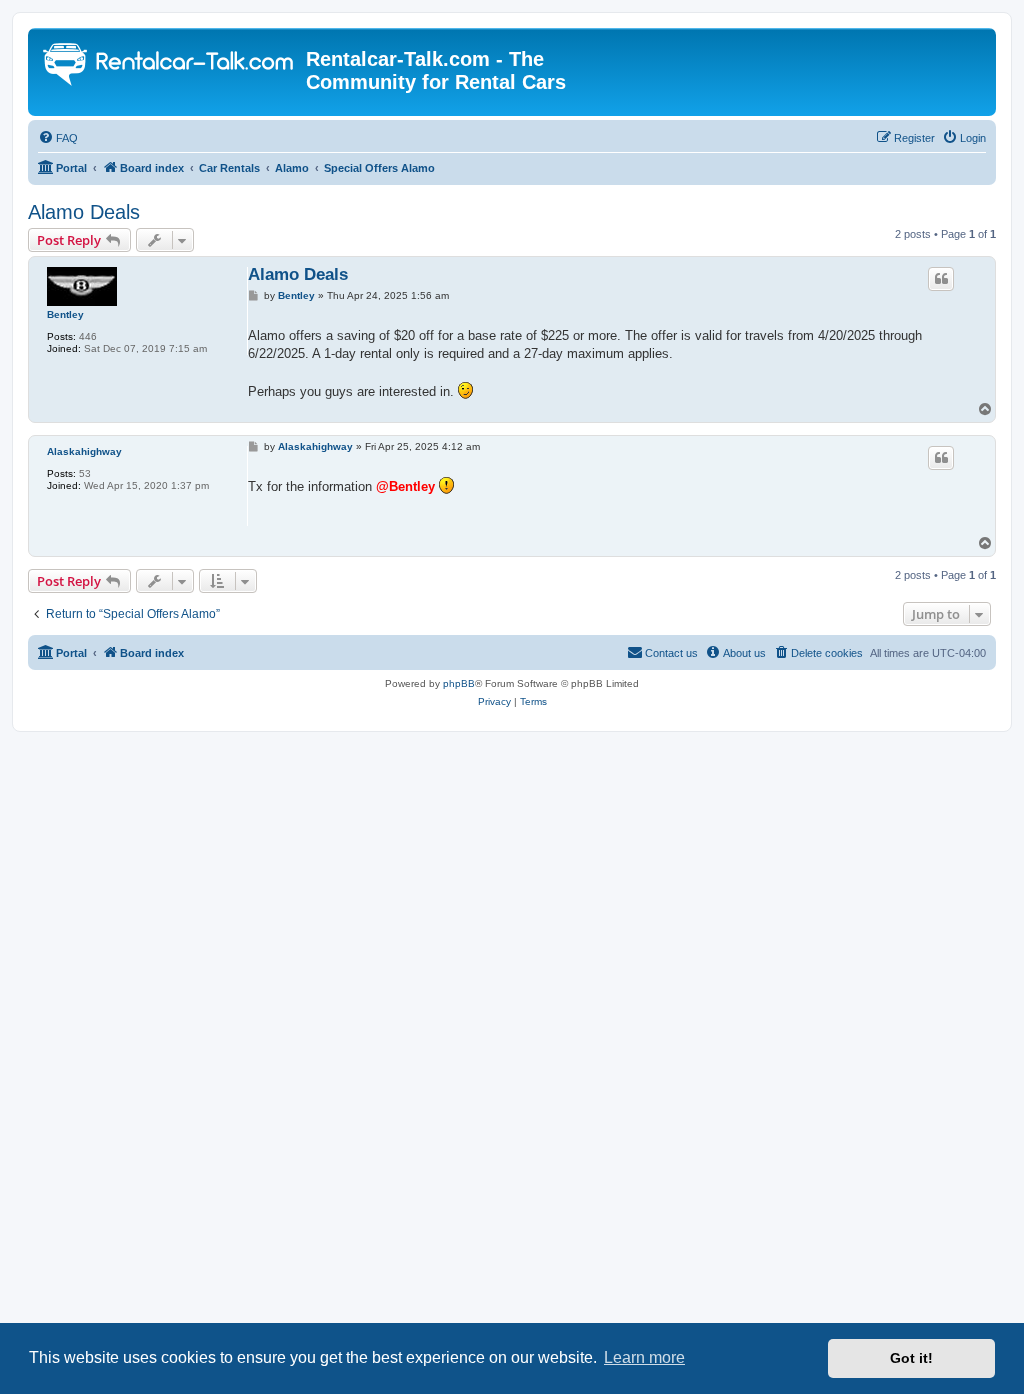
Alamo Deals (84, 212)
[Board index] (169, 66)
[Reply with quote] (941, 279)
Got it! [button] (911, 1358)
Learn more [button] (644, 1357)
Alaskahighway (84, 451)
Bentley (65, 314)
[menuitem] (58, 138)
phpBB (459, 683)
